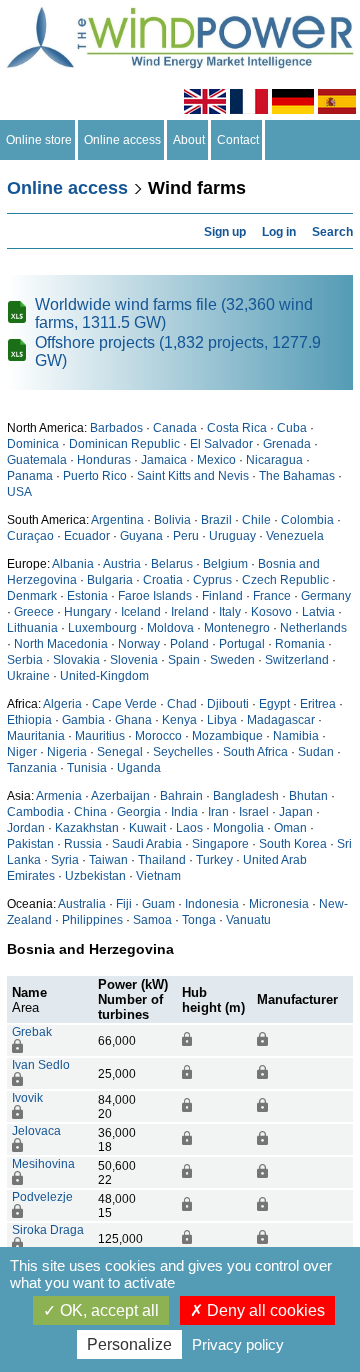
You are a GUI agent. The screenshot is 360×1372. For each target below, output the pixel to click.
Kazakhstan (87, 828)
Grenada (287, 444)
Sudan (316, 752)
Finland (222, 596)
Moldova (170, 628)
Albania (73, 564)
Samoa (152, 920)
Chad (182, 704)
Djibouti (228, 704)
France (272, 596)
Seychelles (183, 752)
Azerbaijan (120, 796)
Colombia (307, 520)
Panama (30, 476)
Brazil (216, 520)
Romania (300, 644)
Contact (238, 140)
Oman (290, 828)
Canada (175, 428)
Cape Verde (124, 704)
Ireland (190, 612)
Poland (189, 644)
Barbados (116, 428)
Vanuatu (248, 920)
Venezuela (295, 536)
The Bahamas (297, 476)
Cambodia (35, 812)
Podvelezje (42, 1197)
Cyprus (212, 580)
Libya (222, 720)
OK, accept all (107, 1310)
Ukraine (28, 676)
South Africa (255, 752)
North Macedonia (61, 644)
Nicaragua (274, 460)
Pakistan (30, 844)
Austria (122, 564)
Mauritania (36, 736)
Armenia (59, 796)
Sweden (232, 660)
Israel (254, 812)
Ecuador (87, 536)
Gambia (83, 720)
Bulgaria (110, 580)
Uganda (139, 768)
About (189, 140)
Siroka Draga (48, 1230)
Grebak (32, 1032)
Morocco (158, 736)
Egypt (274, 704)
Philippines (92, 920)
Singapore (220, 844)
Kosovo (271, 612)
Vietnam (158, 876)
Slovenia (134, 660)
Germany (326, 596)
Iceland (141, 612)
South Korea (293, 844)
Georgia (139, 812)
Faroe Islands (155, 596)
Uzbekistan (95, 876)
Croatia (163, 580)
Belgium (225, 564)
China (90, 812)
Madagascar (281, 720)
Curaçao (30, 536)
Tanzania (32, 768)
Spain (184, 660)
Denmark (32, 596)
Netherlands (313, 628)
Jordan (26, 828)
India (184, 812)
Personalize (129, 1344)
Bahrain (181, 796)
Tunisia (87, 768)
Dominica (33, 444)
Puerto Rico (95, 476)
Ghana (133, 720)
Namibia (296, 736)
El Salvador (221, 444)
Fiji (124, 904)
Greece (34, 612)
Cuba (292, 428)
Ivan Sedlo (41, 1065)
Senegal (120, 752)
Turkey (214, 860)
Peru (186, 536)
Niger (22, 752)
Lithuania (32, 628)
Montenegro (237, 628)
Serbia (25, 660)
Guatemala (37, 460)
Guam (158, 904)
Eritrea (318, 704)
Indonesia (212, 904)
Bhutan (308, 796)
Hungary (87, 612)
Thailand (162, 860)
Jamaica (164, 460)
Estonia (87, 596)
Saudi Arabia (147, 844)
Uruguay (232, 536)
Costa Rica (237, 428)
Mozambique (227, 736)
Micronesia (279, 904)
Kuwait (147, 828)
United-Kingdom (104, 676)
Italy (230, 612)
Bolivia (172, 520)
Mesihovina (43, 1164)
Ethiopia (29, 720)
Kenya (179, 720)
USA (19, 492)
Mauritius (100, 736)
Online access (122, 140)
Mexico (216, 460)
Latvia (318, 612)
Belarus (172, 564)
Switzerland (297, 660)
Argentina (117, 520)
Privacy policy (238, 1344)
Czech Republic (285, 580)
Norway (139, 644)
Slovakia (76, 660)
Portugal (242, 644)
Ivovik (27, 1098)
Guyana (141, 536)
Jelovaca (36, 1131)
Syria (65, 860)
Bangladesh (246, 796)
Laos (189, 828)
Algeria (62, 704)
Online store (39, 140)
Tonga (199, 920)
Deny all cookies (264, 1310)
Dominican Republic (124, 444)
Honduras (104, 460)
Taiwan (108, 860)
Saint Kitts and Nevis (193, 476)
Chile (256, 520)
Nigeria (67, 752)
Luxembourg (102, 628)
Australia (82, 904)
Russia (83, 844)
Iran (218, 812)
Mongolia (238, 828)
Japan (296, 812)
